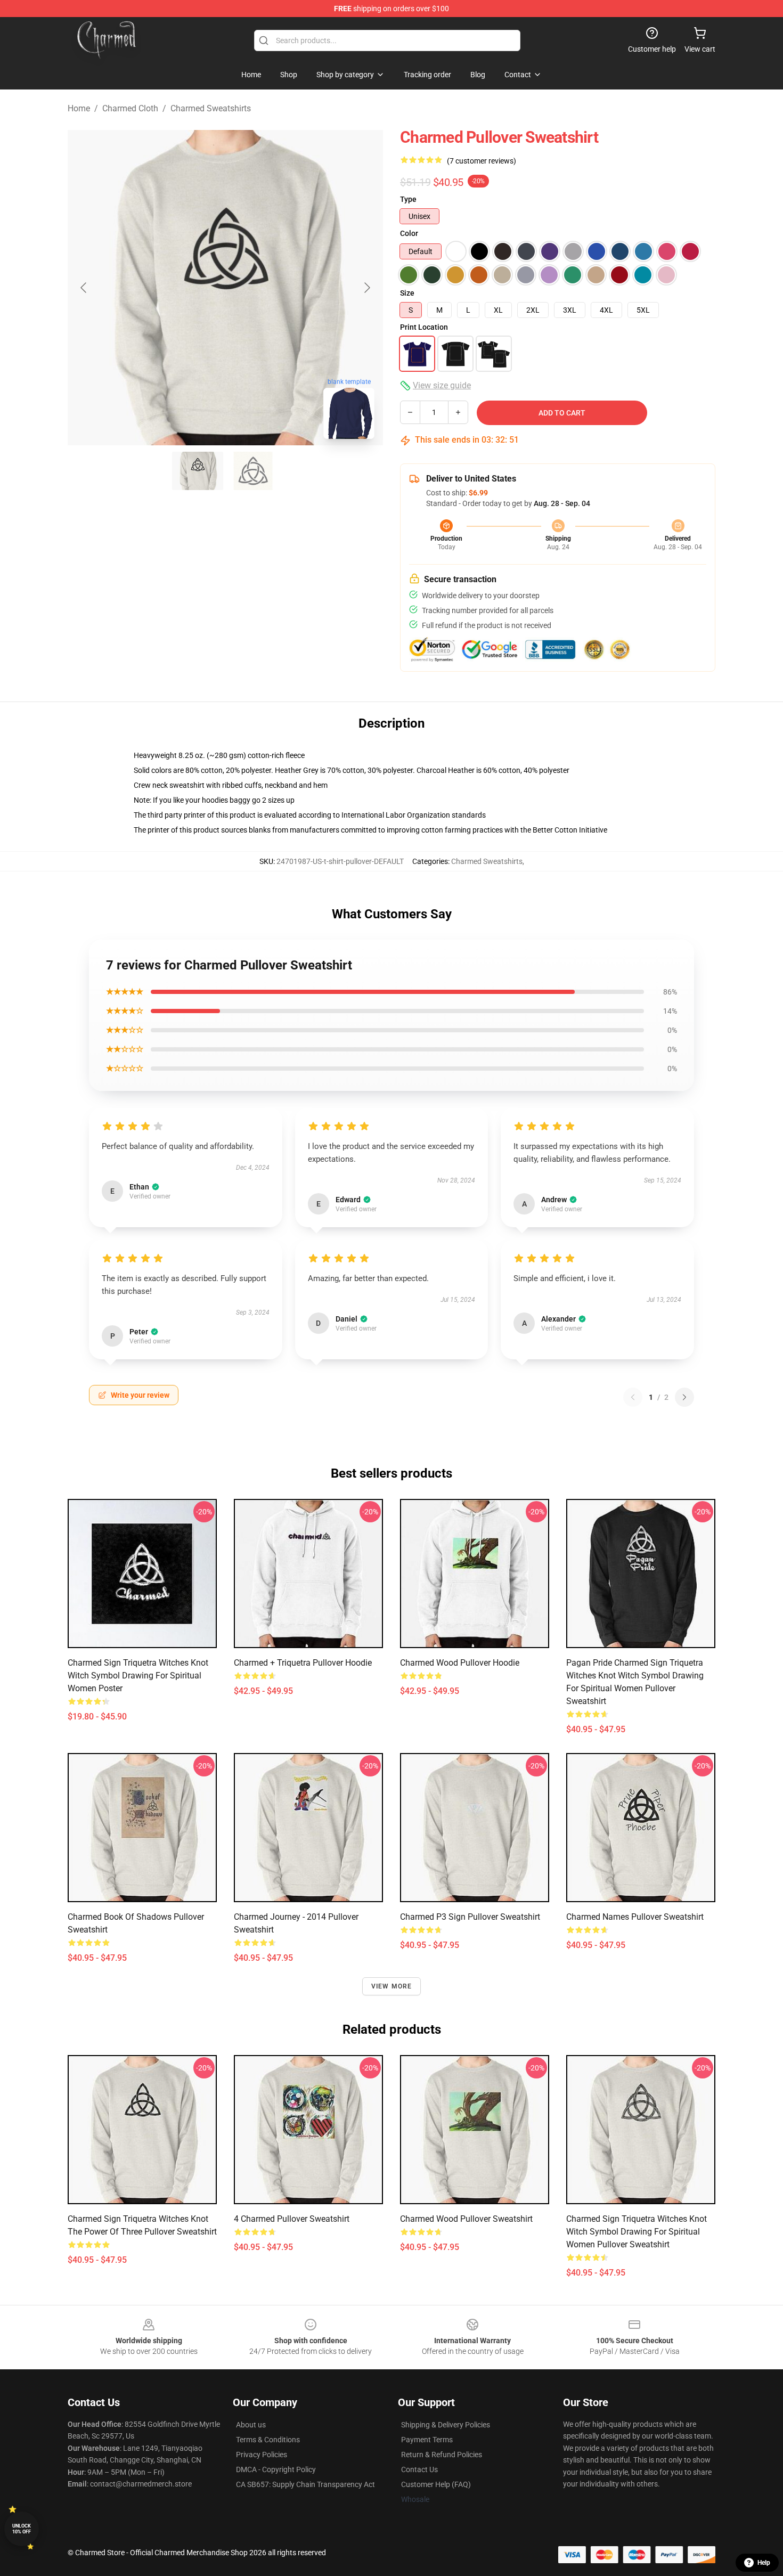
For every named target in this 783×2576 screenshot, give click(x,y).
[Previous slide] (84, 288)
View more (392, 1986)
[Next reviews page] (684, 1397)
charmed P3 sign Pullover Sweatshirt (470, 1917)
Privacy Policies (262, 2455)
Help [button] (764, 2563)
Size (407, 293)
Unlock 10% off (22, 2529)
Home (79, 108)
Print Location (424, 327)
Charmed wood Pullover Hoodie (460, 1663)
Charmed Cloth (130, 108)
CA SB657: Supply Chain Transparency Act (305, 2484)
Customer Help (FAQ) (436, 2484)
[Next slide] (366, 288)
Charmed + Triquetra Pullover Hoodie (303, 1663)
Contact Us (419, 2469)
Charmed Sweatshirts (211, 108)
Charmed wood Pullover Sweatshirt (466, 2219)
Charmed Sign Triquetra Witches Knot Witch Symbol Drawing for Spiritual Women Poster (138, 1676)
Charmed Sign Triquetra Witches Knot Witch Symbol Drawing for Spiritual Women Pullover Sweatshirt (637, 2232)
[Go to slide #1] (198, 471)
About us (251, 2425)
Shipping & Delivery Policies (446, 2425)
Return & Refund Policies (442, 2455)
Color (409, 233)
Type (408, 199)
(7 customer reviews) (482, 161)
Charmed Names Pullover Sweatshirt (635, 1917)
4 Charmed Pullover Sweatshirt (292, 2219)
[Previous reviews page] (633, 1397)
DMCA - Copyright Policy (276, 2469)
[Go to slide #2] (253, 471)
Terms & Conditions (268, 2440)
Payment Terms (427, 2440)
